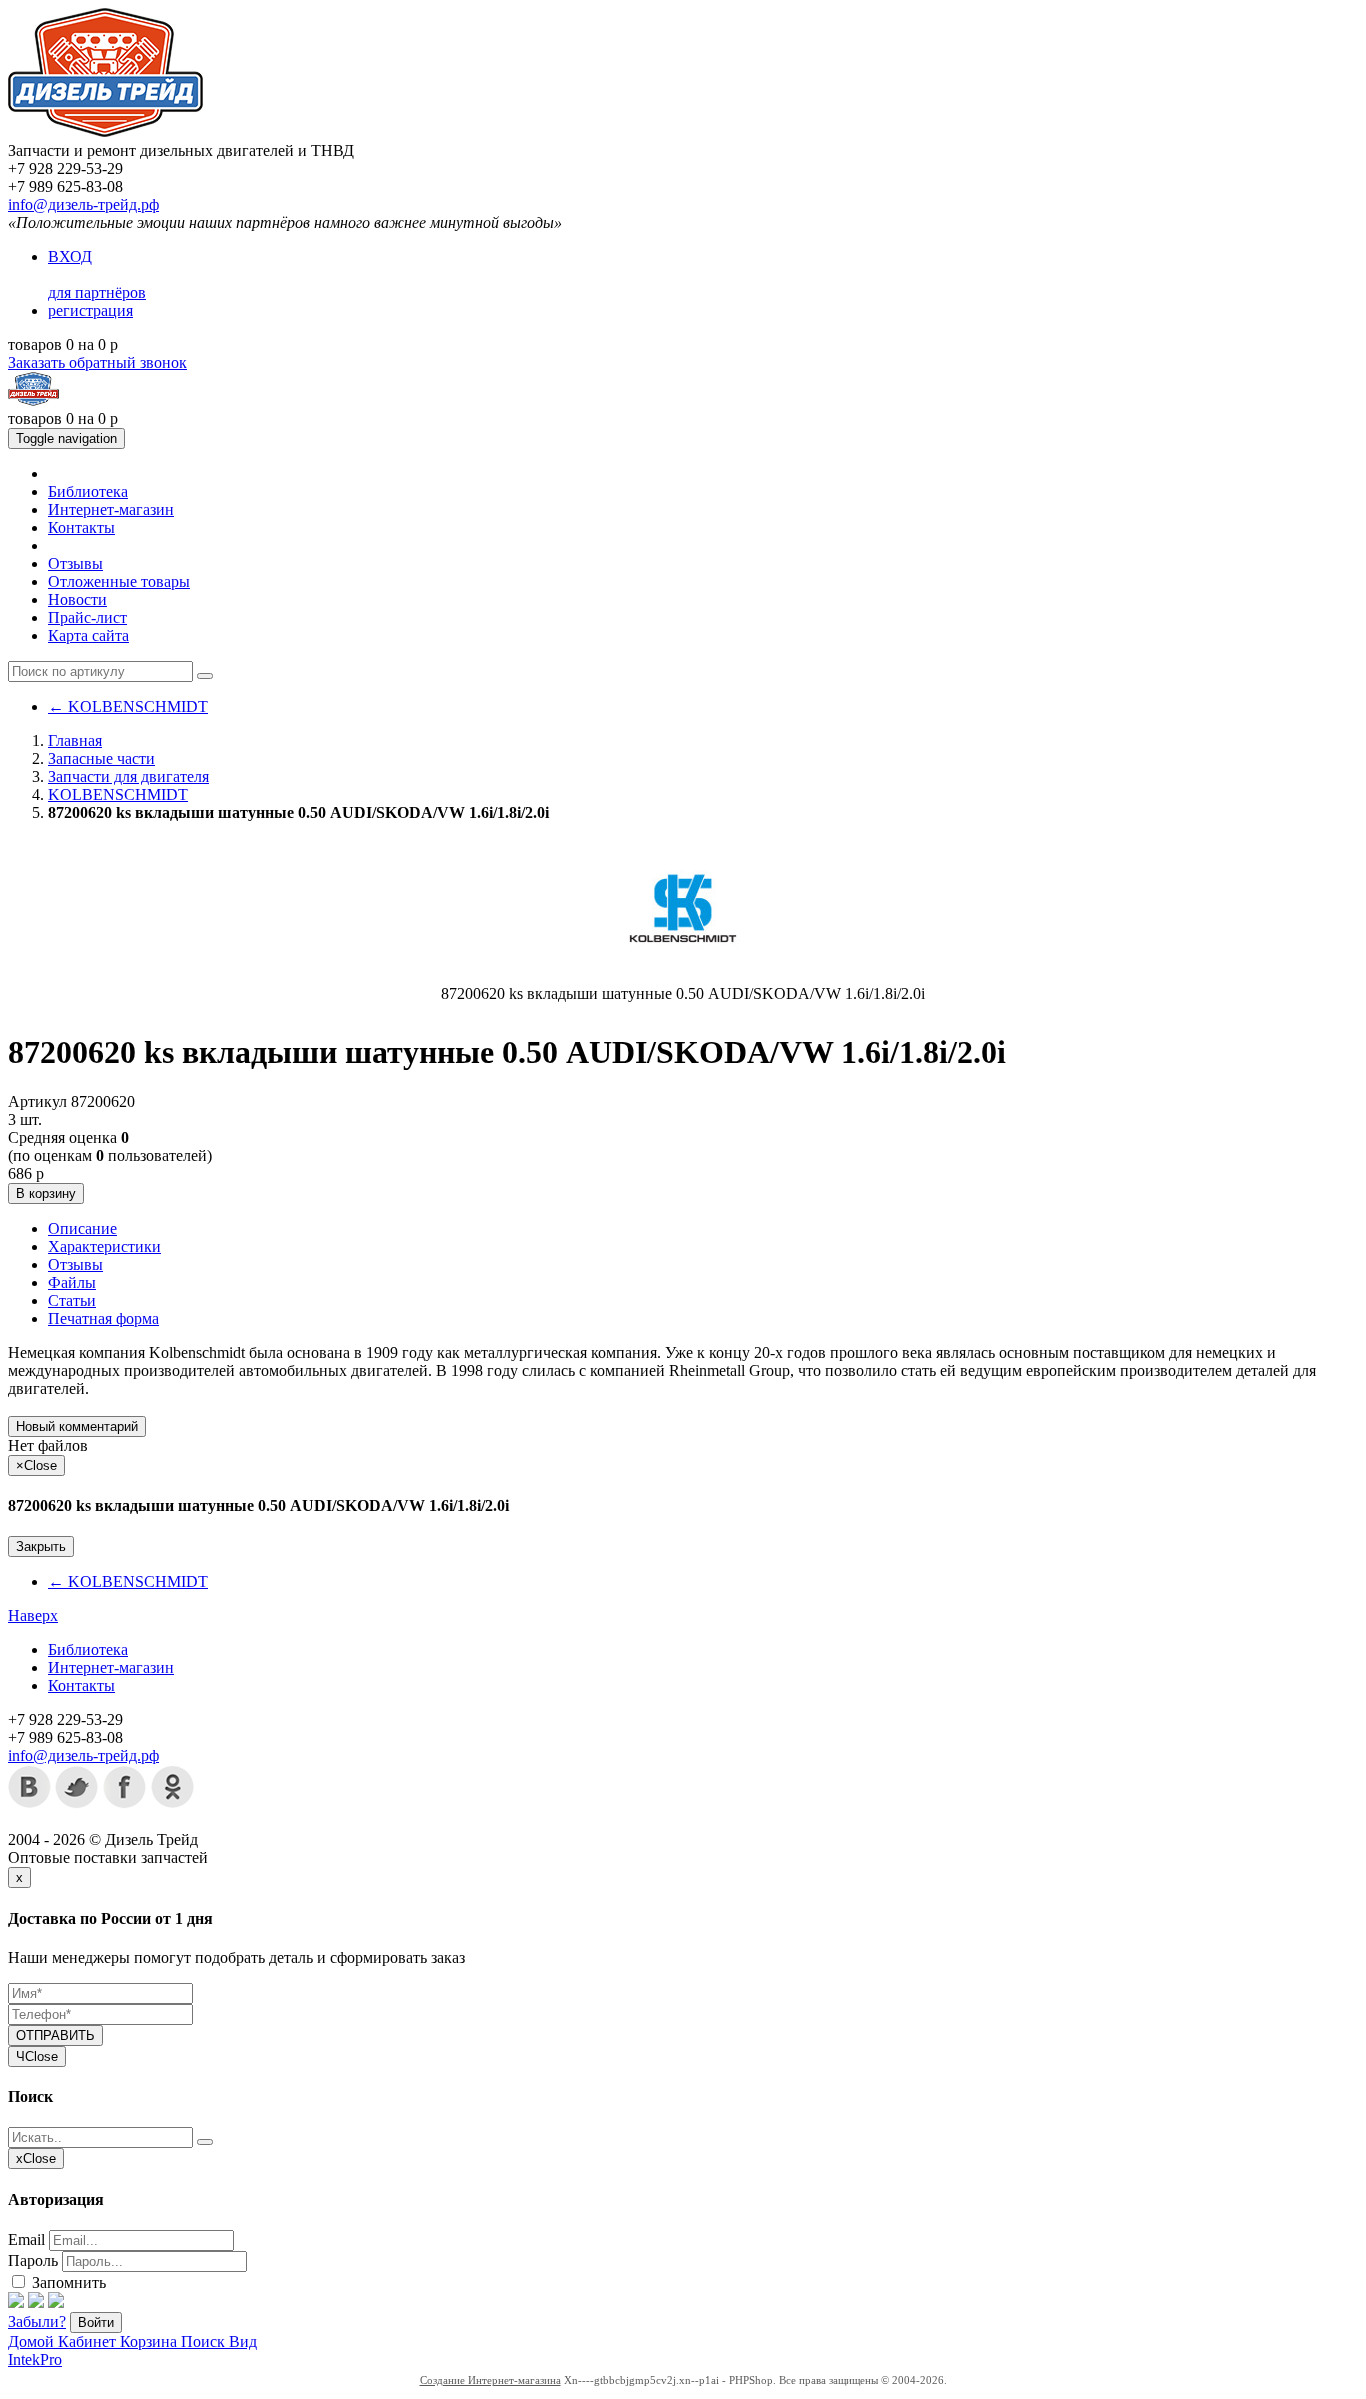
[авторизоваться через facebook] (16, 2302)
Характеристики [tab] (104, 1246)
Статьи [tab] (72, 1300)
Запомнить (67, 2282)
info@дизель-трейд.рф (83, 204)
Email (26, 2239)
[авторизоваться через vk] (56, 2302)
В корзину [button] (46, 1193)
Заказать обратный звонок (97, 362)
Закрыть (41, 1546)
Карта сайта (88, 635)
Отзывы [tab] (75, 1264)
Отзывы (75, 563)
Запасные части (101, 758)
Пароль (33, 2260)
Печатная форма (103, 1318)
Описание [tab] (82, 1228)
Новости (77, 599)
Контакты (81, 527)
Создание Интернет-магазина (490, 2380)
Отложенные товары (119, 581)
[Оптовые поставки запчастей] (105, 132)
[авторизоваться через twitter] (36, 2302)
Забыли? (37, 2321)
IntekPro (35, 2359)
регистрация (90, 310)
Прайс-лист (87, 617)
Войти (96, 2322)
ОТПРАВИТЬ (55, 2035)
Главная (75, 740)
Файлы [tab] (72, 1282)
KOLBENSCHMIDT (128, 706)
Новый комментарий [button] (77, 1426)
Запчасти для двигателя (128, 776)
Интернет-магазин (111, 509)
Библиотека (88, 491)
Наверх (33, 1615)
